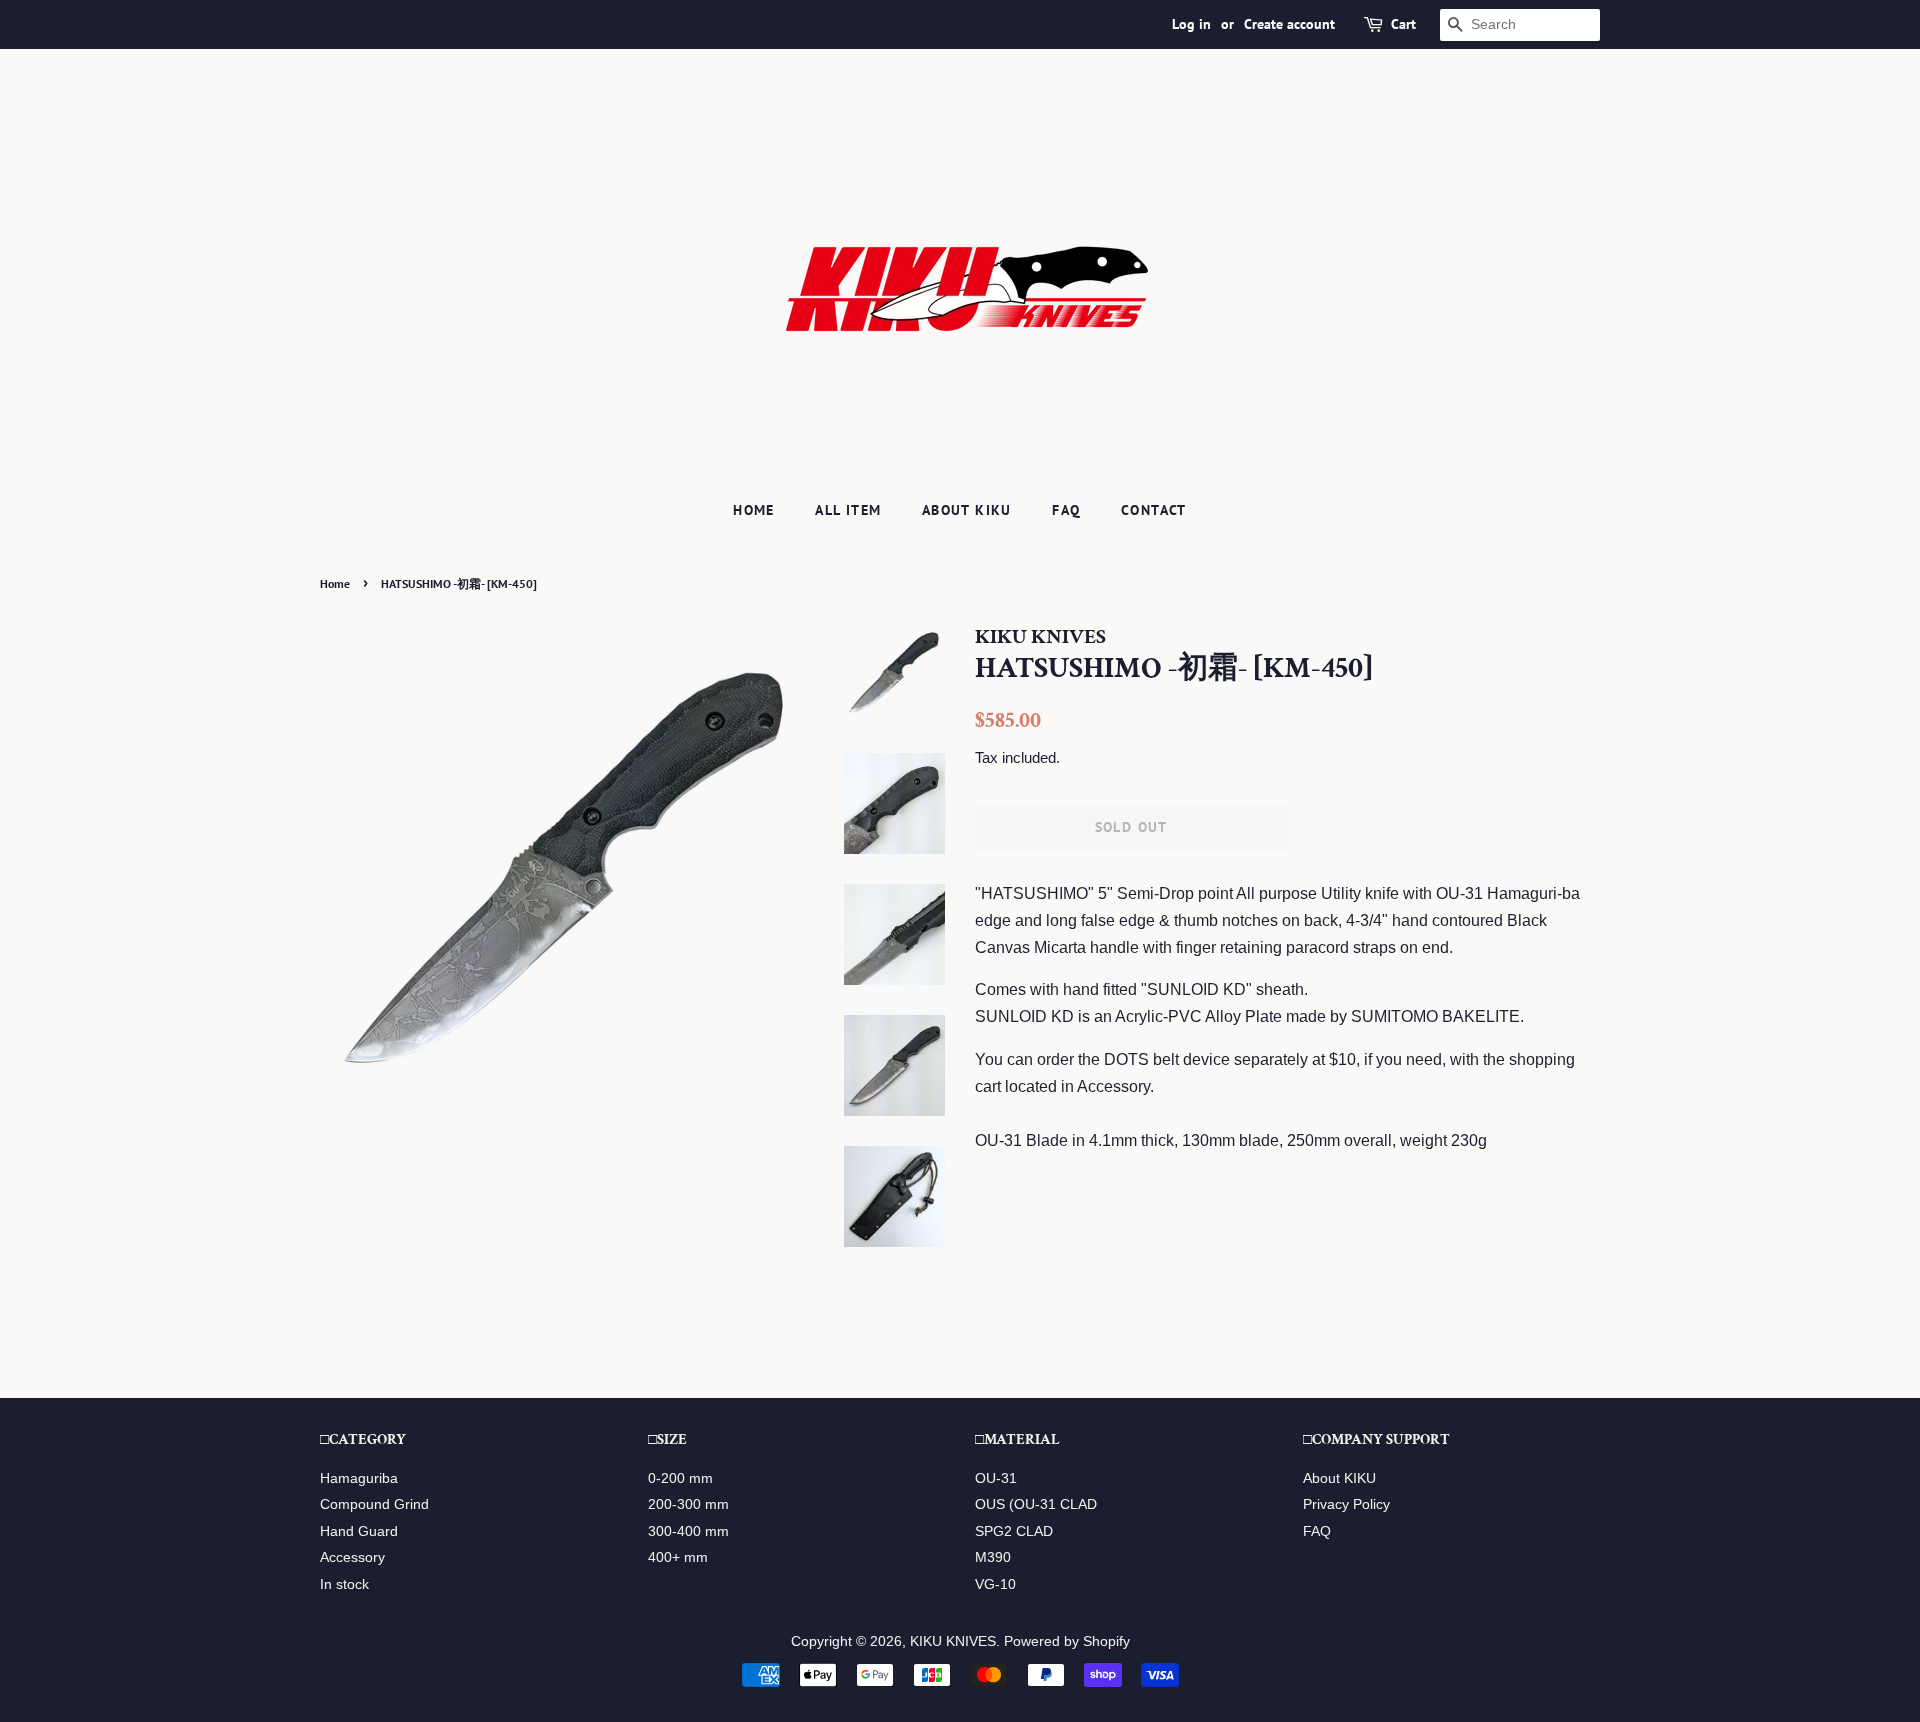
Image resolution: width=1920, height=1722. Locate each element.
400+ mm (678, 1557)
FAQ (1066, 510)
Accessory (352, 1557)
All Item (848, 510)
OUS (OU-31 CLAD (1036, 1504)
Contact (1154, 510)
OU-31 (996, 1478)
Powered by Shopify (1067, 1641)
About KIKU (967, 510)
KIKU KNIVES (953, 1641)
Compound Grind (374, 1504)
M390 (993, 1557)
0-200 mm (680, 1478)
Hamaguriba (359, 1478)
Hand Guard (359, 1531)
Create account (1289, 24)
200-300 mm (688, 1504)
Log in (1191, 24)
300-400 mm (688, 1531)
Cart (1403, 24)
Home (754, 510)
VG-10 (995, 1584)
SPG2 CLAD (1014, 1531)
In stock (344, 1584)
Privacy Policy (1346, 1504)
